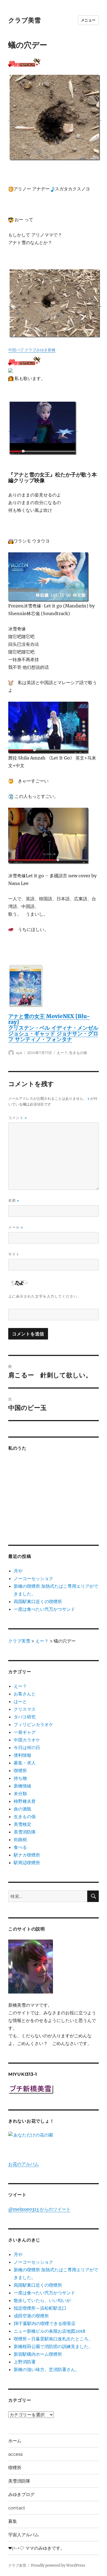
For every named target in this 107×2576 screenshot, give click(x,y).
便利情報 (22, 1755)
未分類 (20, 1794)
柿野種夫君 (25, 1801)
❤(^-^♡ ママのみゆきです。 (36, 2548)
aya (19, 1053)
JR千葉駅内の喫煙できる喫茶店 (45, 2323)
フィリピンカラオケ (33, 1724)
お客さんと (25, 1694)
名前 (14, 1200)
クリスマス (25, 1709)
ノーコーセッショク (33, 1578)
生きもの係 (78, 1053)
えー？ (62, 1053)
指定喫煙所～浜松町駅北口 (40, 2308)
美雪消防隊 (25, 1832)
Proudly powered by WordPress (58, 2565)
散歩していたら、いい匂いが (42, 2300)
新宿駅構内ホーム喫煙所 (38, 2354)
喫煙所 (20, 1770)
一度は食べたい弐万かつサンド (44, 1609)
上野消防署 (25, 2362)
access (16, 2454)
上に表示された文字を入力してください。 (45, 1296)
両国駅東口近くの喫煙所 (38, 1601)
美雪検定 (22, 1824)
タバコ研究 (25, 1717)
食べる (20, 1847)
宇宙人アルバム (24, 2535)
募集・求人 (25, 1763)
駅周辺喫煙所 (27, 1863)
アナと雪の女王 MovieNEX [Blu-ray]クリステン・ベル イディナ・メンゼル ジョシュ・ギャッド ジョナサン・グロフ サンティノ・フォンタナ (53, 1028)
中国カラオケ (27, 1740)
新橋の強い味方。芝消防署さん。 (47, 2369)
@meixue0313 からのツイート (39, 2209)
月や (18, 1571)
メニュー (88, 20)
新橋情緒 (22, 1786)
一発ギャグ (25, 1732)
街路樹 (20, 1840)
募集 (13, 2521)
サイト (14, 1254)
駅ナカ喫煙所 (27, 1855)
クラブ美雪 (24, 20)
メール (16, 1227)
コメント (18, 1118)
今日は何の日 (27, 1747)
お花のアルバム (24, 2164)
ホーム (15, 2441)
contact (17, 2508)
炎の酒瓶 (22, 1809)
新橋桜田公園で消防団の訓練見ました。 (53, 2346)
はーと (20, 1701)
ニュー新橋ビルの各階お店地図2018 (50, 2331)
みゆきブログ (21, 2494)
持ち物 (20, 1778)
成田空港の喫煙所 (31, 2316)
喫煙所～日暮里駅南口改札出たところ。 (53, 2339)
